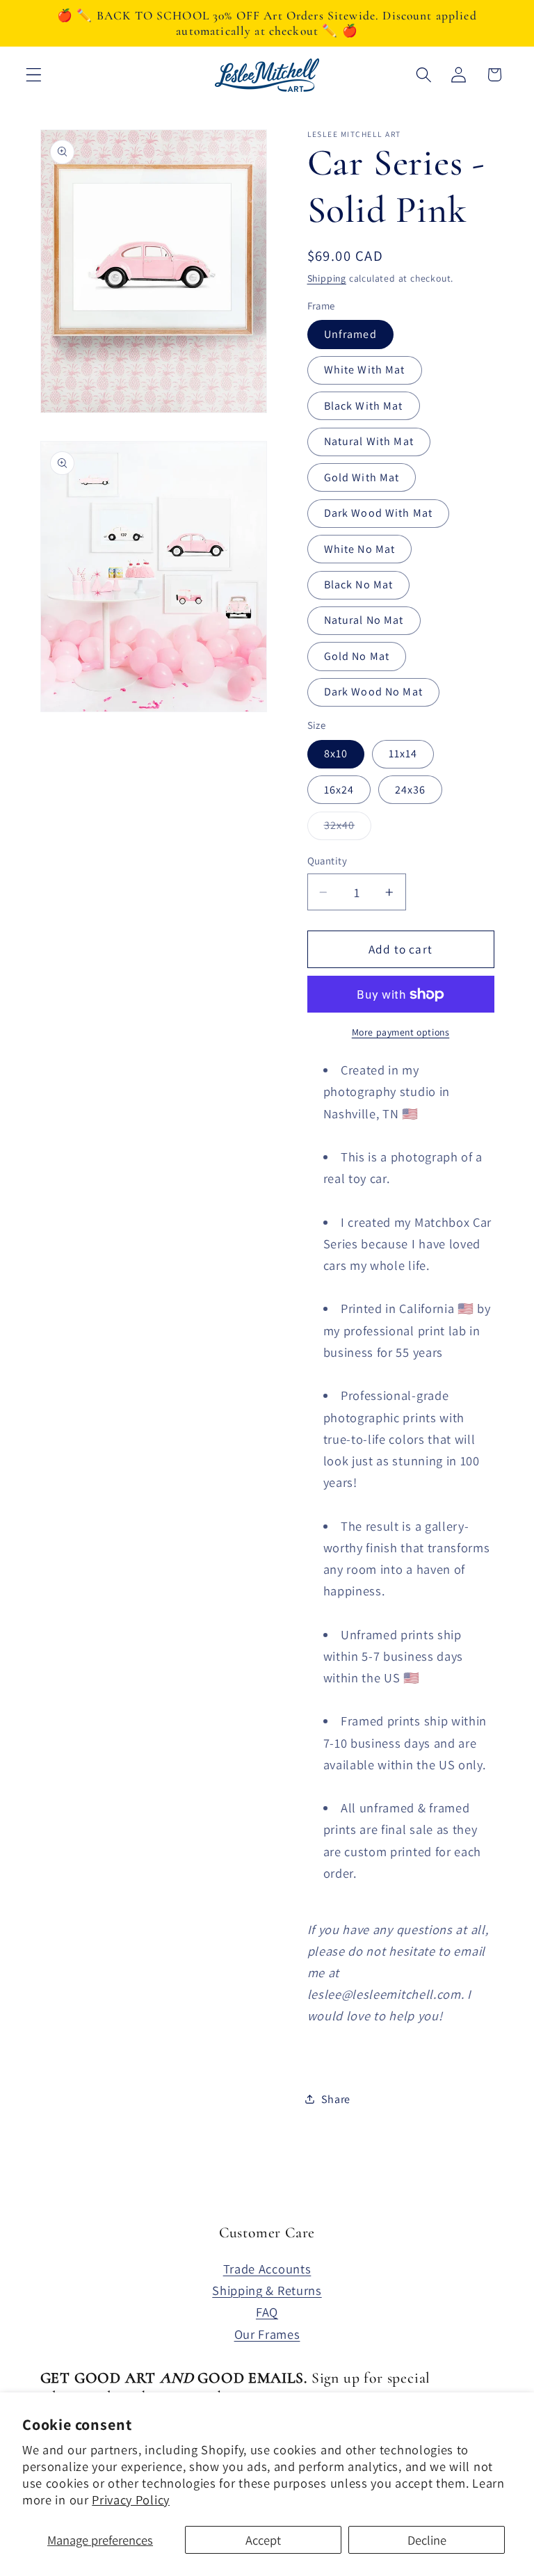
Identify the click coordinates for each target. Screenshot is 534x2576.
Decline (427, 2540)
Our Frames (267, 2334)
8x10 (336, 754)
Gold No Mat (357, 656)
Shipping (327, 278)
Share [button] (336, 2099)
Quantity (327, 861)
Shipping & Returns (267, 2290)
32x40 (348, 829)
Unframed (350, 334)
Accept (263, 2540)
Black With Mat (364, 406)
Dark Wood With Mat (379, 513)
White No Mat (360, 549)
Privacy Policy (131, 2499)
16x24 (339, 790)
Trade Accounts (267, 2269)
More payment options (401, 1032)
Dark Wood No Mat (373, 692)
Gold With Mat (362, 477)
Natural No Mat (364, 620)
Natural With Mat (369, 441)
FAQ (267, 2312)
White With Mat (365, 370)
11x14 (403, 754)
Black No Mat (359, 585)
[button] (34, 75)
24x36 (411, 790)
